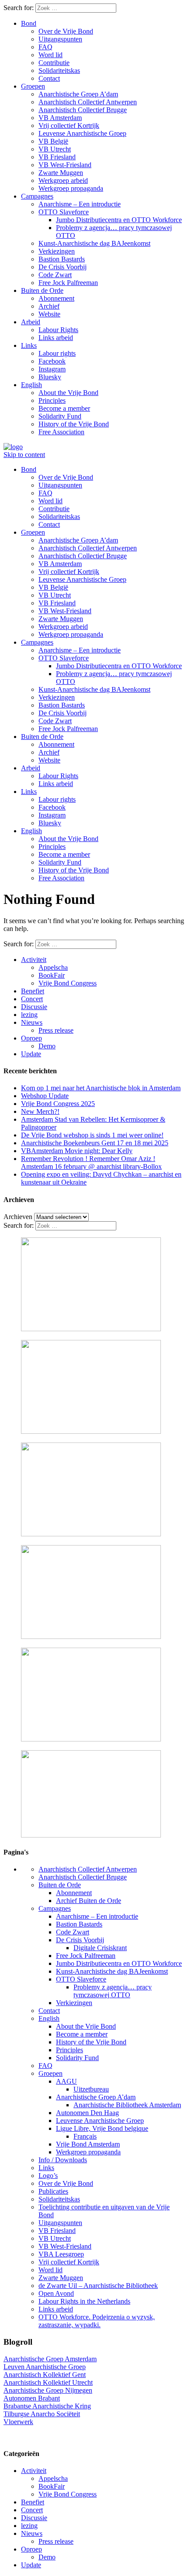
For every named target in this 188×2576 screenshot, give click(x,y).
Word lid (50, 55)
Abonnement (56, 298)
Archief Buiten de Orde (89, 1901)
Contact (49, 78)
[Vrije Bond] (13, 447)
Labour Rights (58, 330)
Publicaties (53, 2191)
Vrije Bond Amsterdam (88, 2144)
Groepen (33, 86)
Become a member (64, 408)
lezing (29, 1015)
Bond (29, 23)
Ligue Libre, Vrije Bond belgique (102, 2128)
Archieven (18, 1217)
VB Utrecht (55, 149)
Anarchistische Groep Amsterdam (50, 2359)
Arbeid (31, 322)
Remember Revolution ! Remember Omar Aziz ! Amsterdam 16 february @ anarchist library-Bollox (91, 1163)
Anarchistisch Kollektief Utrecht (48, 2382)
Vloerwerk (18, 2422)
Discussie (34, 1007)
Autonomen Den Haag (87, 2113)
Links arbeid (56, 338)
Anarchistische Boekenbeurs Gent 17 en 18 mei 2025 (95, 1143)
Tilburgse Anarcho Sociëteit (42, 2414)
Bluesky (50, 377)
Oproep (31, 1038)
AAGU (66, 2081)
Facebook (52, 361)
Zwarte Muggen (61, 173)
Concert (32, 999)
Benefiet (33, 991)
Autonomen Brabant (32, 2398)
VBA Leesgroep (61, 2254)
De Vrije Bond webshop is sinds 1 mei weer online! (92, 1135)
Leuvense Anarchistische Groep (82, 133)
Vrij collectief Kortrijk (69, 125)
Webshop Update (45, 1096)
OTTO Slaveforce (64, 212)
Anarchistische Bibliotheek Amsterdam (127, 2105)
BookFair (52, 975)
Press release (56, 1030)
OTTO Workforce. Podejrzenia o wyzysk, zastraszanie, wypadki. (97, 2321)
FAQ (45, 47)
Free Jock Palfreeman (68, 283)
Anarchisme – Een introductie (80, 204)
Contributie (54, 63)
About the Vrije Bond (68, 393)
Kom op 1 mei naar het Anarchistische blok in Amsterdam (101, 1088)
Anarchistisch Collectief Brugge (83, 110)
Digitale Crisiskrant (100, 1948)
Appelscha (53, 967)
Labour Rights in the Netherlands (84, 2301)
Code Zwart (55, 275)
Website (49, 314)
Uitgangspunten (60, 39)
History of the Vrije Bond (74, 424)
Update (31, 1054)
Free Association (61, 432)
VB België (53, 141)
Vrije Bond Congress (68, 983)
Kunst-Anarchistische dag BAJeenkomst (94, 243)
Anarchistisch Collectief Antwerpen (88, 102)
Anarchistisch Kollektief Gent (45, 2375)
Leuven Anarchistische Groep (45, 2367)
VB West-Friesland (65, 165)
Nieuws (32, 1022)
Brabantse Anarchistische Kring (47, 2406)
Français (85, 2136)
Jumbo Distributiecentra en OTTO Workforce (119, 220)
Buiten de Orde (42, 290)
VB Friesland (57, 157)
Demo (47, 1046)
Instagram (52, 369)
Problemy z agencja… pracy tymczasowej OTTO (113, 1991)
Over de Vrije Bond (66, 31)
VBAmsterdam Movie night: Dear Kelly (77, 1151)
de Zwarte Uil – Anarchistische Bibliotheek (98, 2286)
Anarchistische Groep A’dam (78, 94)
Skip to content (24, 455)
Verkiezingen (57, 251)
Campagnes (37, 196)
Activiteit (34, 960)
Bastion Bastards (62, 259)
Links (29, 345)
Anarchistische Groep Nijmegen (48, 2390)
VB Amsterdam (60, 118)
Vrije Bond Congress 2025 (58, 1104)
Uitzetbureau (91, 2089)
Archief (49, 306)
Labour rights (57, 353)
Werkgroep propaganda (71, 188)
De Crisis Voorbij (63, 267)
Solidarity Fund (60, 416)
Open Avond (56, 2293)
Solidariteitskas (59, 70)
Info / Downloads (63, 2160)
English (31, 385)
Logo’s (48, 2176)
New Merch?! (40, 1111)
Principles (52, 400)
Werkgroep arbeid (63, 180)
